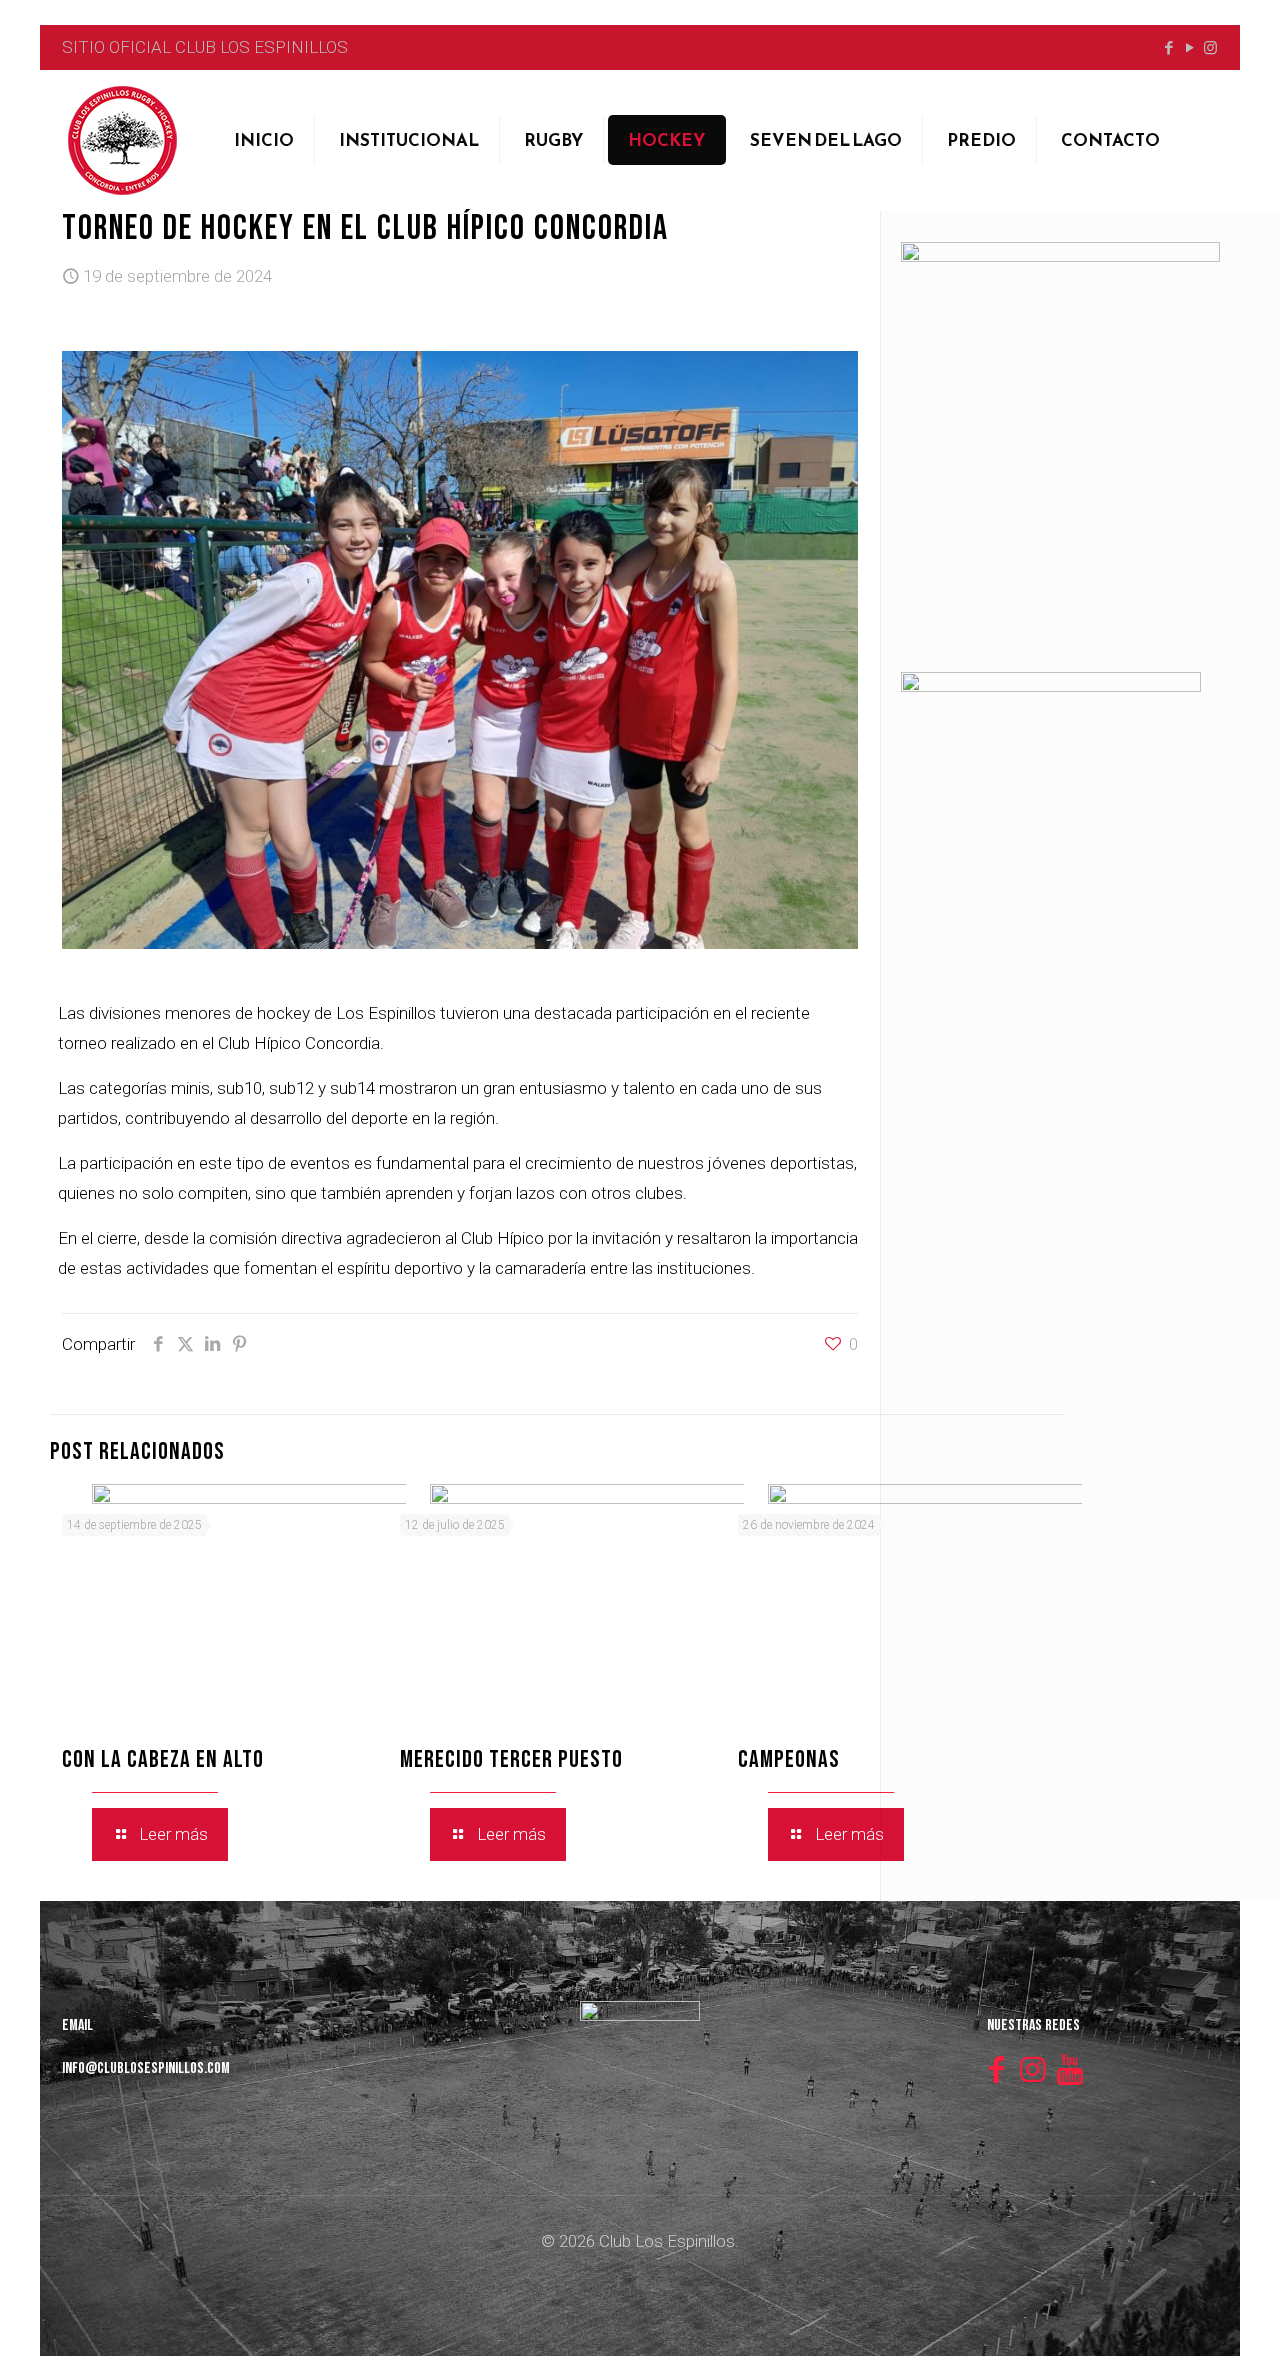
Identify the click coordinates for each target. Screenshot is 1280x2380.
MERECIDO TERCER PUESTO (511, 1759)
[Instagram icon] (1210, 48)
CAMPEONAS (789, 1759)
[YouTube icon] (1189, 48)
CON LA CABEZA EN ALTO (163, 1759)
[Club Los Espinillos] (122, 140)
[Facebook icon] (1168, 48)
